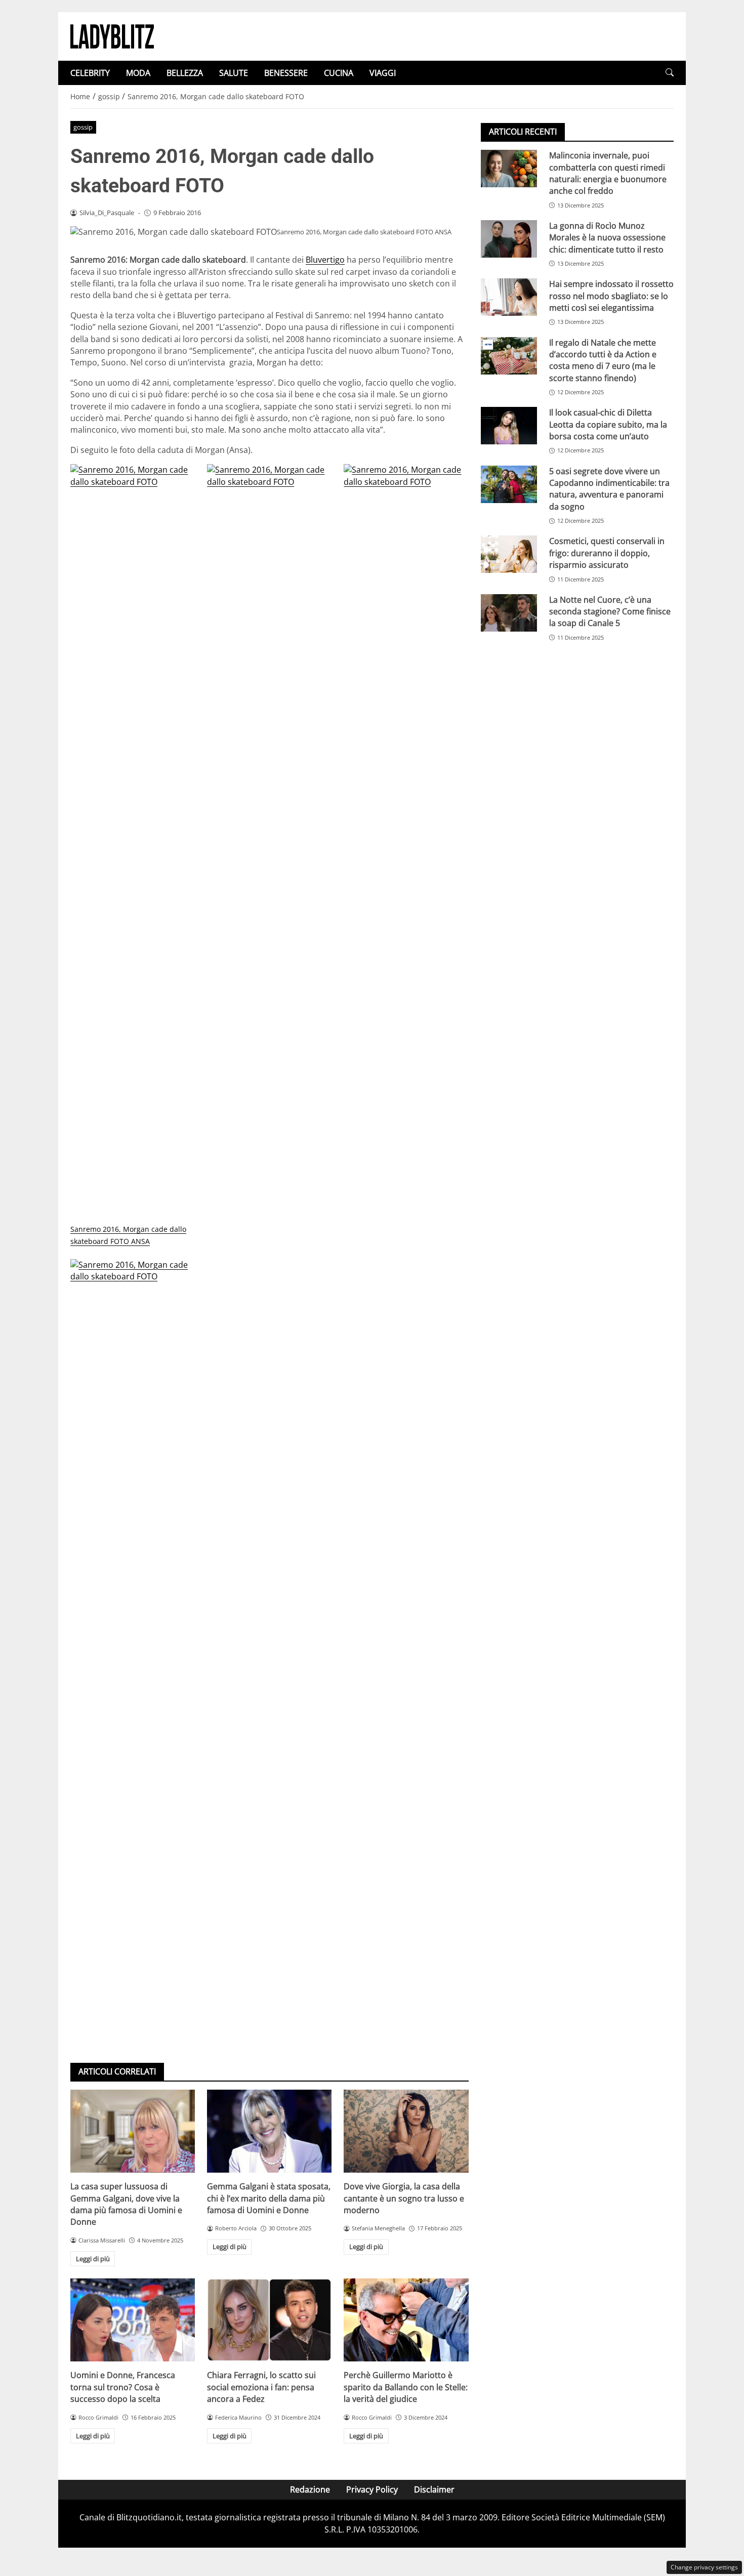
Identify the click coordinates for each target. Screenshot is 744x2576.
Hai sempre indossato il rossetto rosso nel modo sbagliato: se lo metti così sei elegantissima (611, 296)
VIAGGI (383, 73)
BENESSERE (286, 73)
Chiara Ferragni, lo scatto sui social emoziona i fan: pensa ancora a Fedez (261, 2387)
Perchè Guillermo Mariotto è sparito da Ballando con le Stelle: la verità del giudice (406, 2387)
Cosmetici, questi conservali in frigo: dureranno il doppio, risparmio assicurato (607, 553)
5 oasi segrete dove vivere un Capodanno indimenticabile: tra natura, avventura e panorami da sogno (609, 488)
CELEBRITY (90, 73)
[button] (670, 73)
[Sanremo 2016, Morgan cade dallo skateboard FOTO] (269, 844)
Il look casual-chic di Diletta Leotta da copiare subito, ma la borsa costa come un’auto (608, 424)
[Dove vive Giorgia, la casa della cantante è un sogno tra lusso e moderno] (406, 2131)
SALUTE (234, 73)
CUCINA (339, 73)
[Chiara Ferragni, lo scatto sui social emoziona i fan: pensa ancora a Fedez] (269, 2320)
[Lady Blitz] (112, 35)
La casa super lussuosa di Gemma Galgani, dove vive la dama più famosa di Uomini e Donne (126, 2204)
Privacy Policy (372, 2489)
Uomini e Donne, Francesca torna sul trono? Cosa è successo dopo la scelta (123, 2387)
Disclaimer (434, 2489)
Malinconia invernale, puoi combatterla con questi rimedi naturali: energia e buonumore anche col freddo (608, 173)
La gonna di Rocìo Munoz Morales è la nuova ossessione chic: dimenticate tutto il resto (607, 238)
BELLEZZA (185, 73)
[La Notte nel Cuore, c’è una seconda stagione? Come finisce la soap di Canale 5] (509, 613)
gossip (83, 127)
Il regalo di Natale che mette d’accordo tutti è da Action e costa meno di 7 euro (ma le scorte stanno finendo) (603, 360)
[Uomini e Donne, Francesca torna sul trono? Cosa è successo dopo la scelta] (133, 2320)
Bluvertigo (325, 260)
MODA (138, 73)
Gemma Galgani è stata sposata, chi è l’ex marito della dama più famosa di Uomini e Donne (269, 2198)
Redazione (310, 2489)
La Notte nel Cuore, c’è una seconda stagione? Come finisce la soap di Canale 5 (610, 612)
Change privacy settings (704, 2567)
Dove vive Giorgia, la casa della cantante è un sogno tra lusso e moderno (404, 2198)
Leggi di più (93, 2259)
